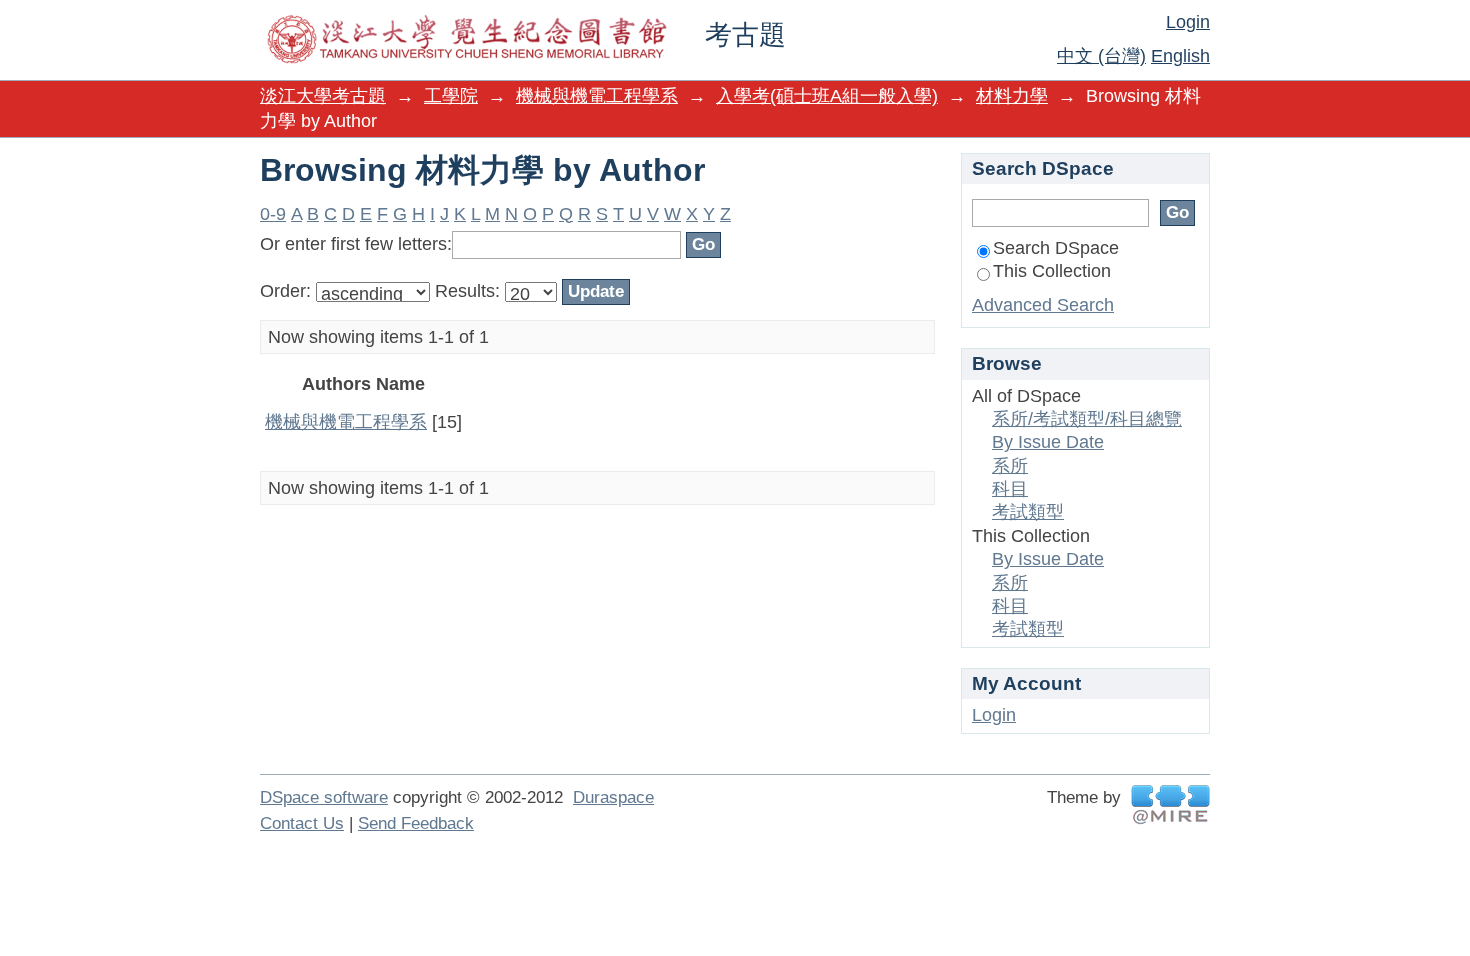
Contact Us (302, 823)
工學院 (451, 96)
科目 (1010, 489)
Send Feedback (416, 823)
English (1180, 56)
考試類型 (1028, 512)
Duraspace (613, 797)
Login (1188, 22)
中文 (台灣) (1101, 56)
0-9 (273, 214)
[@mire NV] (1170, 804)
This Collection (1052, 271)
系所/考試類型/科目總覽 (1087, 419)
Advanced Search (1043, 305)
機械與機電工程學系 (597, 96)
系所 (1010, 466)
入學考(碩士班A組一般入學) (827, 96)
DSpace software (324, 797)
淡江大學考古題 (323, 96)
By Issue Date (1048, 442)
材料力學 (1012, 96)
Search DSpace (1056, 248)
